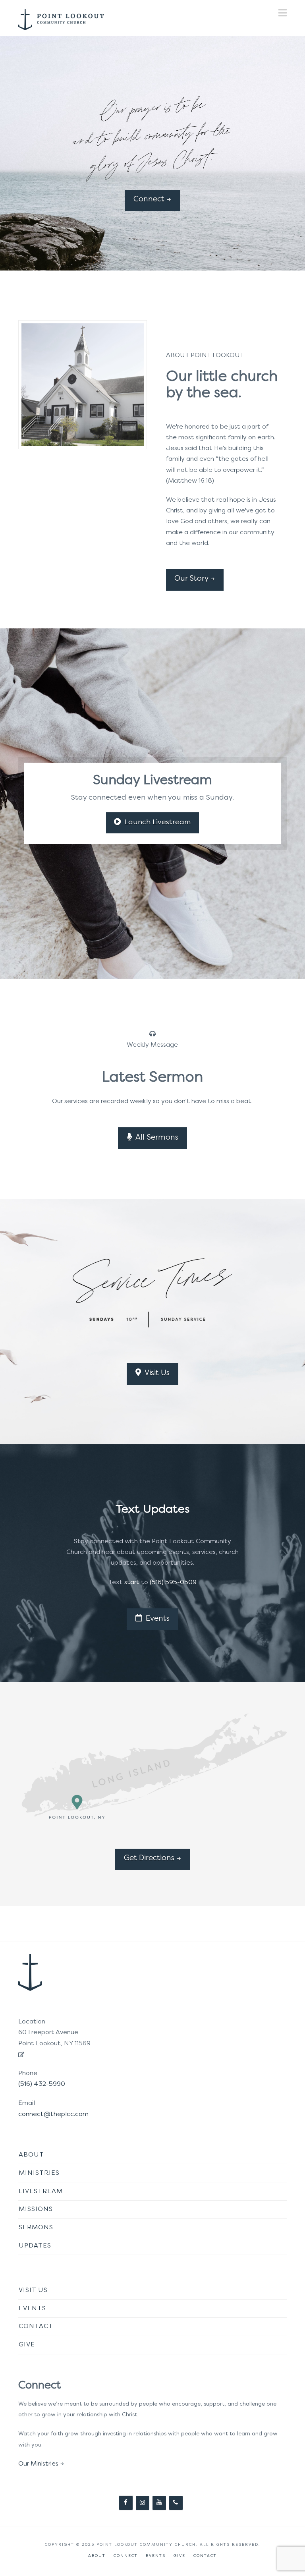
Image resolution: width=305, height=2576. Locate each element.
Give (27, 2345)
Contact (36, 2327)
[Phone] (176, 2503)
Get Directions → (152, 1858)
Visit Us (157, 1373)
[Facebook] (126, 2503)
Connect (126, 2556)
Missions (36, 2209)
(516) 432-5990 (42, 2084)
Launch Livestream (158, 822)
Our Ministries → (41, 2464)
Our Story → (195, 579)
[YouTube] (159, 2503)
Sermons (36, 2228)
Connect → (152, 199)
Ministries (39, 2173)
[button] (283, 13)
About (31, 2155)
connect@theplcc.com (53, 2114)
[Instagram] (143, 2503)
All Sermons (157, 1138)
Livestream (41, 2191)
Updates (35, 2246)
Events (158, 1619)
